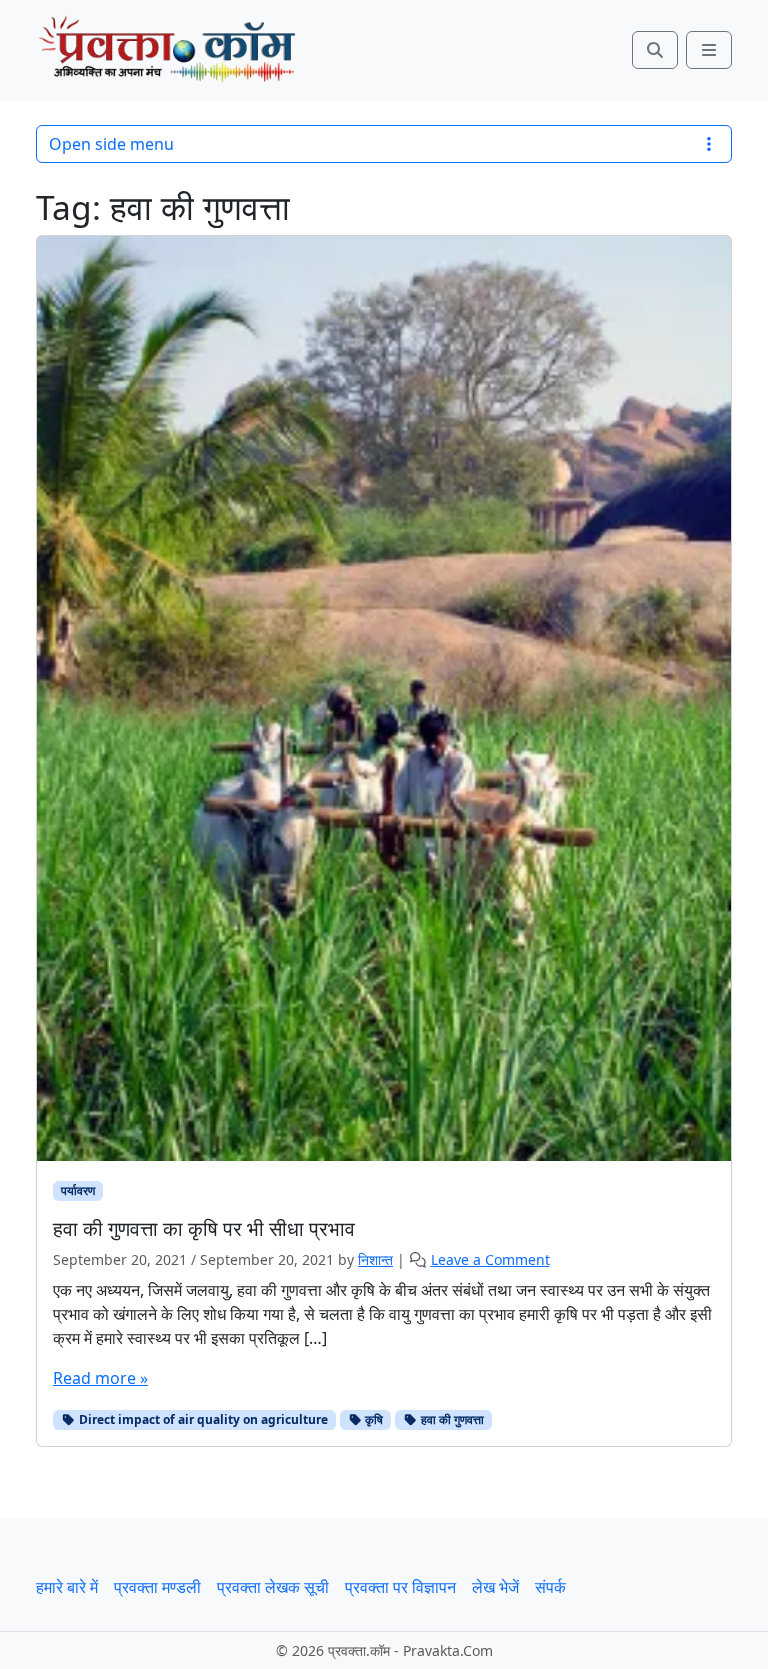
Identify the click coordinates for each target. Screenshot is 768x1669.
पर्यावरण (78, 1190)
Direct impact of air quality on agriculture (202, 1419)
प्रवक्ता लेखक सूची (273, 1587)
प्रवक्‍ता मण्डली (157, 1587)
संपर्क (550, 1587)
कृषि (372, 1419)
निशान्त (375, 1259)
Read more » (100, 1378)
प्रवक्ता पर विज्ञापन (400, 1587)
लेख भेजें (495, 1587)
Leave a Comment (490, 1259)
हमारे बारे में (67, 1587)
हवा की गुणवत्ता (451, 1419)
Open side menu (111, 144)
